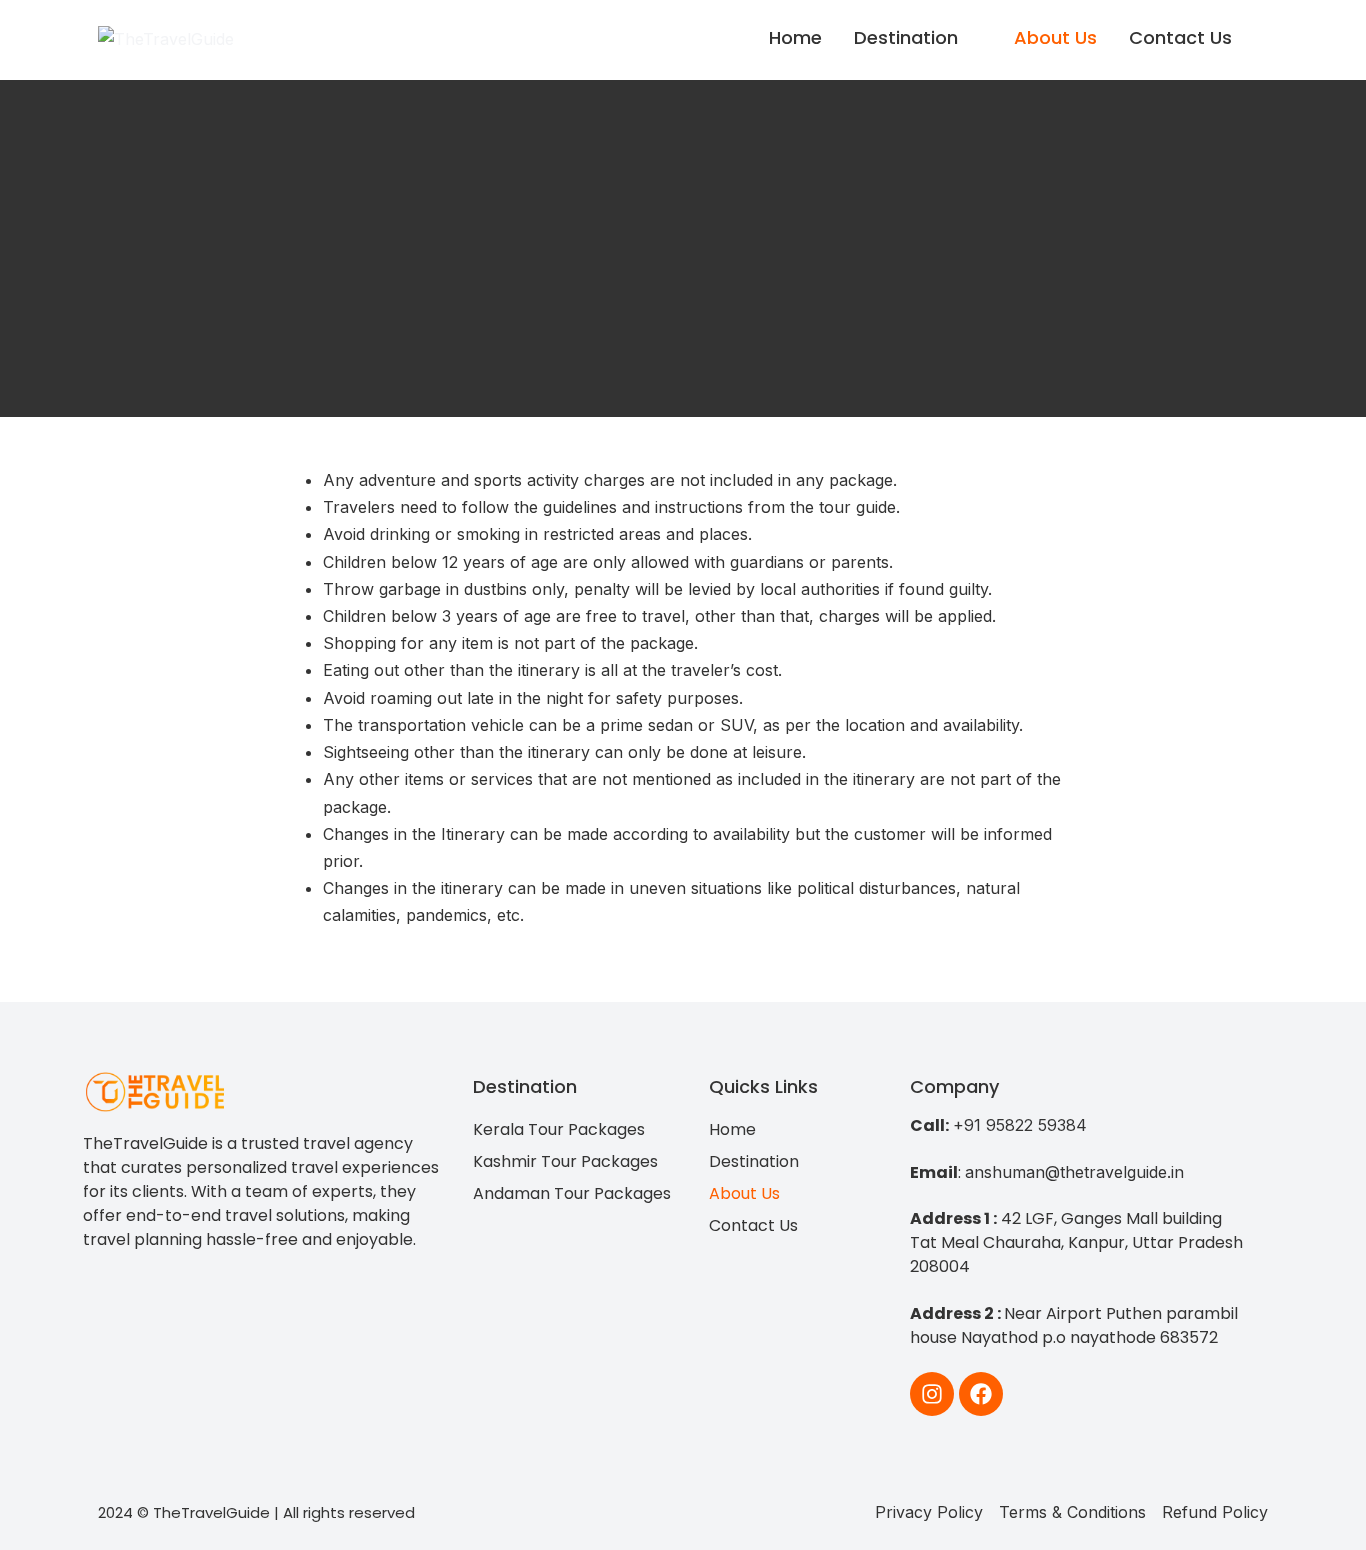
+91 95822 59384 (1020, 1125)
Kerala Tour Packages (559, 1129)
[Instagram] (932, 1394)
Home (795, 37)
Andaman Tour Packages (572, 1193)
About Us (1055, 37)
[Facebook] (981, 1394)
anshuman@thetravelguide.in (1074, 1172)
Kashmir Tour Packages (565, 1161)
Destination (906, 37)
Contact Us (1180, 37)
